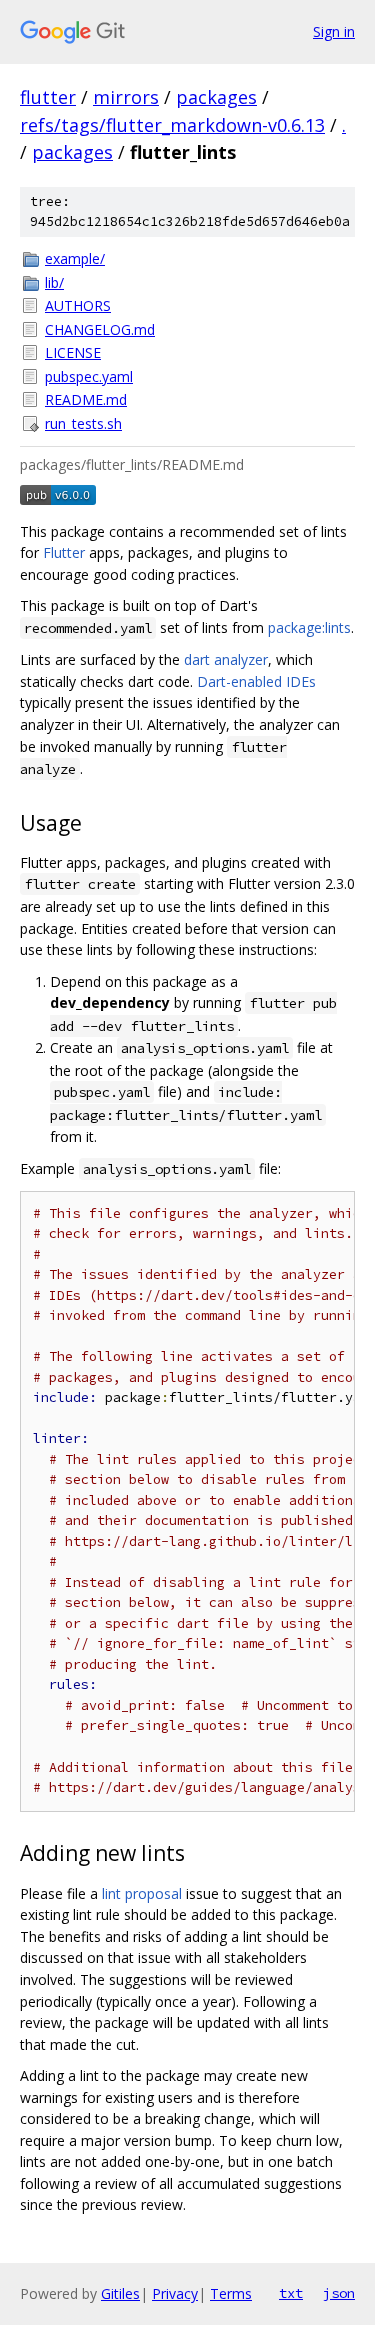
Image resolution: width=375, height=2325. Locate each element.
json (339, 2293)
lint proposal (142, 1893)
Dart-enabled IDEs (256, 681)
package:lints (309, 627)
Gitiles (120, 2293)
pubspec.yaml (89, 376)
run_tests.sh (83, 423)
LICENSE (73, 352)
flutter (48, 97)
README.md (86, 399)
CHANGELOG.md (100, 329)
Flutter (64, 552)
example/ (75, 258)
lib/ (54, 282)
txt (291, 2293)
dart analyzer (226, 659)
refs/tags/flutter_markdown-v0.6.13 (172, 125)
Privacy (175, 2293)
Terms (231, 2293)
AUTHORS (78, 305)
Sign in (334, 31)
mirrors (126, 97)
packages (216, 97)
